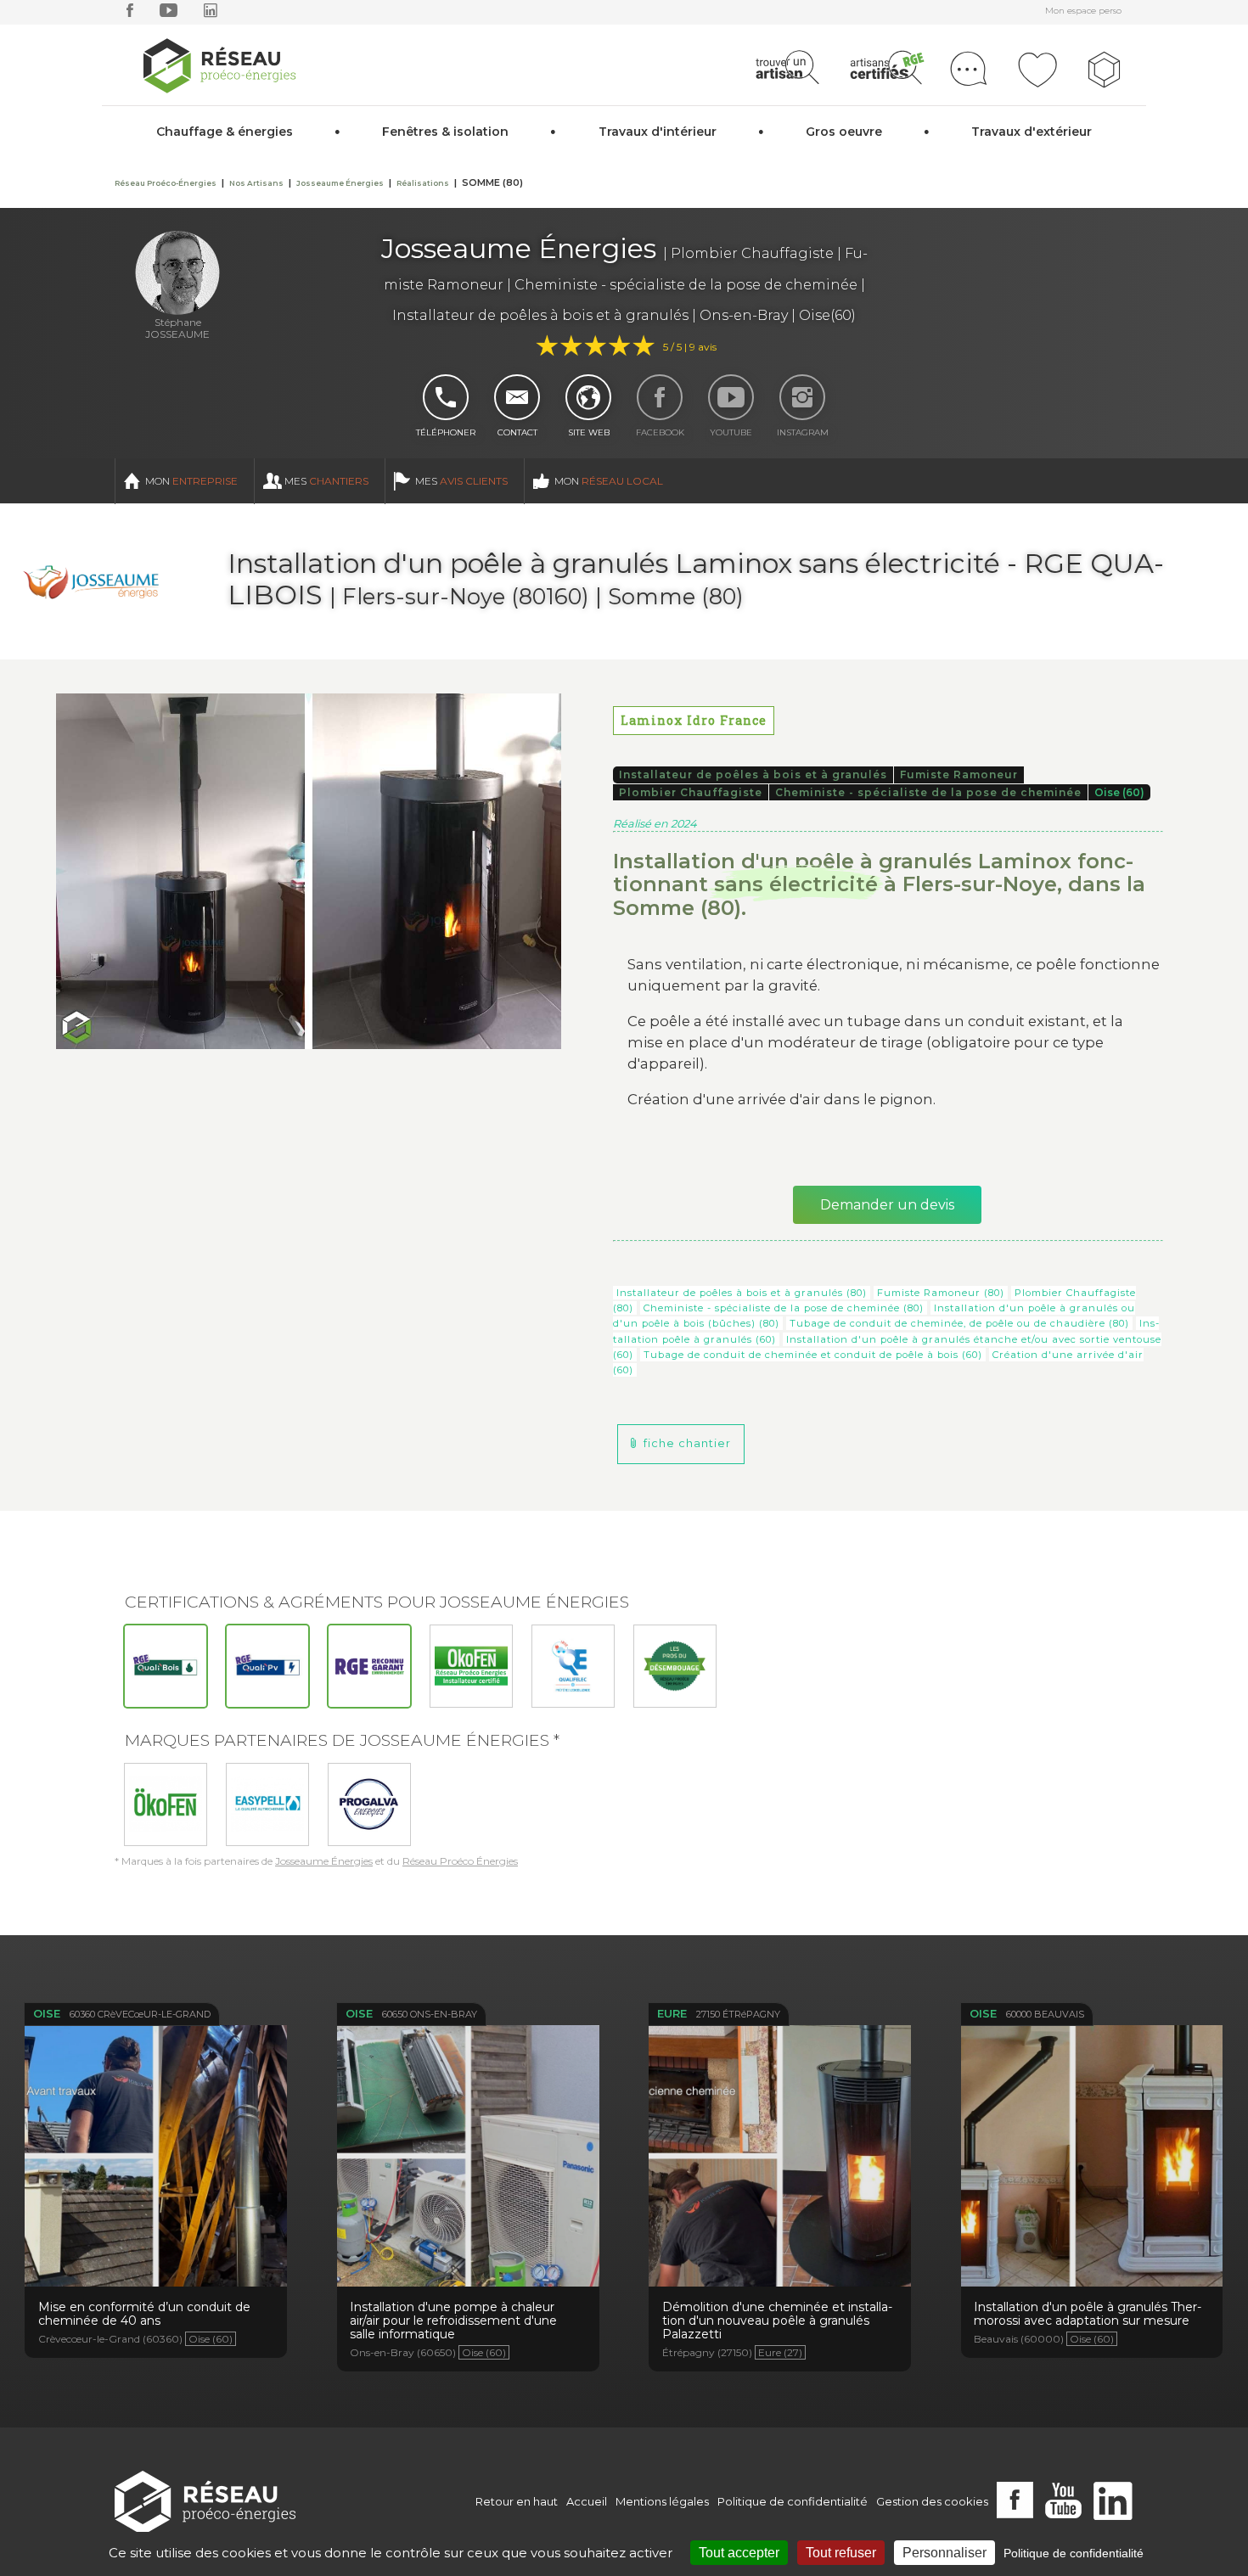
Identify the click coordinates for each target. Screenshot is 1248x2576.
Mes (326, 481)
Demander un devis (887, 1205)
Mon (191, 481)
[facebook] (130, 14)
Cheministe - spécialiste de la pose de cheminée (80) (784, 1308)
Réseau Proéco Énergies (460, 1861)
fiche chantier (687, 1443)
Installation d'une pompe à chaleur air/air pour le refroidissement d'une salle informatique (468, 2172)
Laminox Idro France (694, 720)
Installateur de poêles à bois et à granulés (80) (742, 1293)
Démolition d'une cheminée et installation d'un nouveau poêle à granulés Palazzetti (780, 2163)
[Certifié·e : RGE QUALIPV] (267, 1666)
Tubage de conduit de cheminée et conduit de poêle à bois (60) (813, 1355)
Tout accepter (739, 2553)
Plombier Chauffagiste (691, 792)
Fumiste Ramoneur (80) (941, 1293)
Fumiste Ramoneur (959, 774)
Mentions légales (662, 2501)
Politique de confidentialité (793, 2501)
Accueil (587, 2501)
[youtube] (169, 14)
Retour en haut (517, 2501)
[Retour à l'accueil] (205, 2502)
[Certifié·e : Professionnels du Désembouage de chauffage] (675, 1666)
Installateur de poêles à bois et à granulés (753, 774)
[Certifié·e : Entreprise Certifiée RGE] (369, 1666)
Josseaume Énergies (324, 1861)
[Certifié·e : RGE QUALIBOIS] (166, 1666)
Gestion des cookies (932, 2501)
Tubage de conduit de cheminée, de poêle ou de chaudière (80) (959, 1323)
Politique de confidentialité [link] (1074, 2553)
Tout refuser (841, 2553)
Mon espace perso (1083, 11)
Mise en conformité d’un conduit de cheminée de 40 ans (156, 2163)
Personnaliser (944, 2553)
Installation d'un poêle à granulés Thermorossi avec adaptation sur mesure (1092, 2163)
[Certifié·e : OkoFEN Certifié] (471, 1666)
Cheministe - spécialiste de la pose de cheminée (928, 792)
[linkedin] (211, 14)
